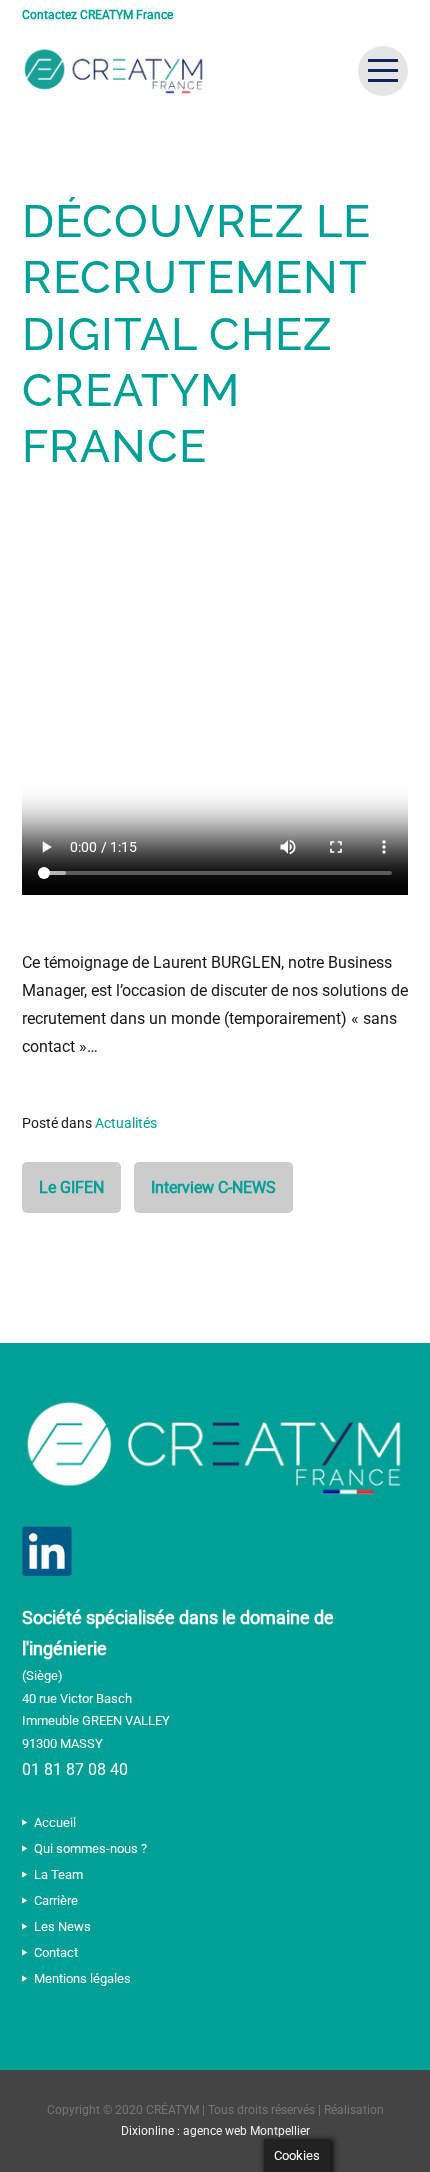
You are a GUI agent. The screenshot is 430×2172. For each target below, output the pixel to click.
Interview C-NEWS (213, 1187)
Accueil (55, 1822)
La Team (58, 1874)
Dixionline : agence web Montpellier (215, 2131)
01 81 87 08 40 (75, 1769)
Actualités (126, 1123)
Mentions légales (82, 1978)
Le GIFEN (71, 1187)
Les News (62, 1926)
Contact (56, 1952)
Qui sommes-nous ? (90, 1848)
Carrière (56, 1900)
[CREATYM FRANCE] (114, 71)
